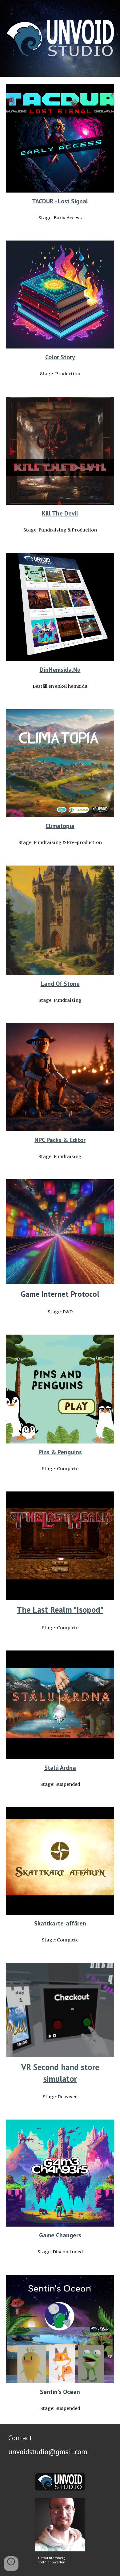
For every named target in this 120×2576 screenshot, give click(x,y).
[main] (60, 201)
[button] (11, 2564)
